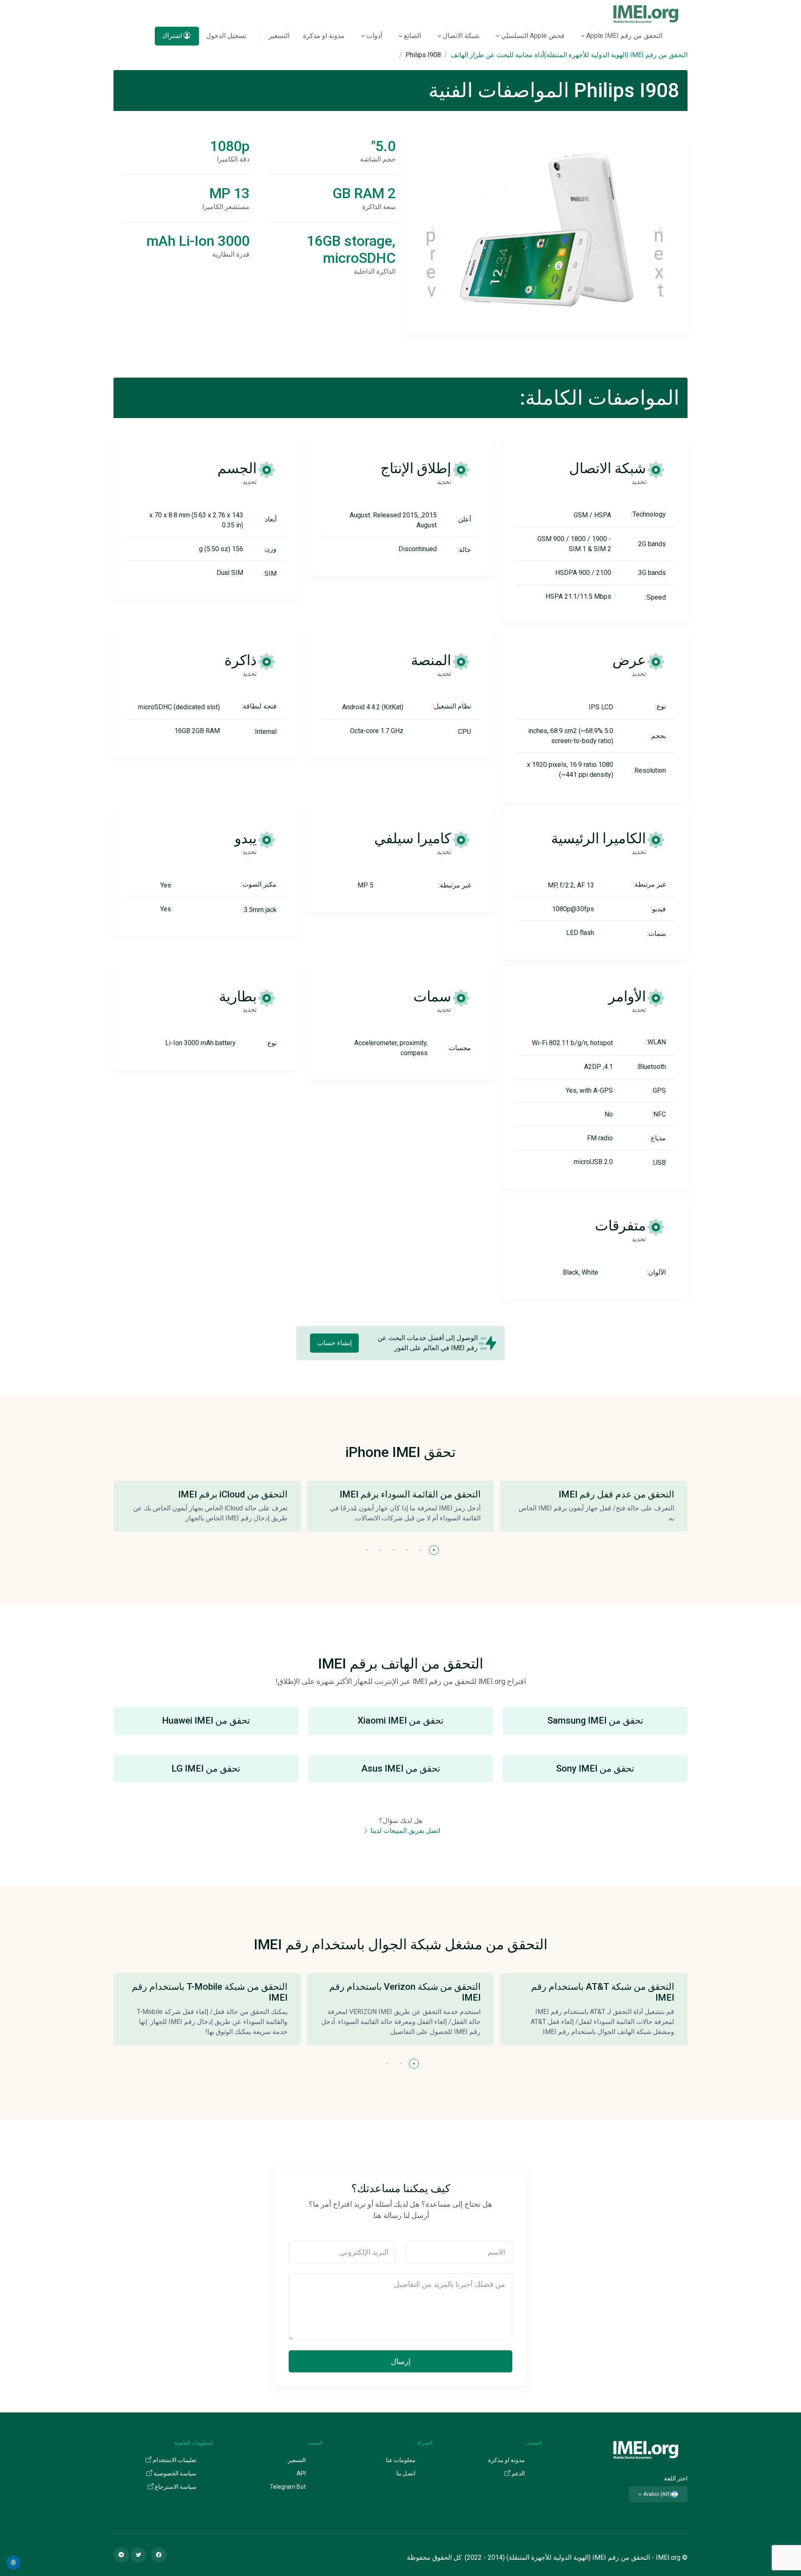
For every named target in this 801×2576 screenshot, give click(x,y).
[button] (434, 1550)
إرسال (401, 2361)
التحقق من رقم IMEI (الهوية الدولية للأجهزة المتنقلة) (616, 55)
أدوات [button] (374, 36)
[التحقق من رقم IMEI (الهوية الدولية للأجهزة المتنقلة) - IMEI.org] (646, 14)
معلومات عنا (401, 2460)
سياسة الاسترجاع (175, 2487)
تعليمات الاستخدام (174, 2460)
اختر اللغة (676, 2478)
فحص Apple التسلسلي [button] (533, 36)
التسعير (279, 36)
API (301, 2473)
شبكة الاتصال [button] (461, 36)
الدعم (518, 2473)
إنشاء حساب (334, 1343)
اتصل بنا (406, 2473)
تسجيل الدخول (226, 36)
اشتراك (173, 36)
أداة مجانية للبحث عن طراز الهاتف (497, 55)
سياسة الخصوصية (174, 2473)
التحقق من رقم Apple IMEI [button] (624, 36)
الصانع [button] (412, 36)
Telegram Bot (288, 2487)
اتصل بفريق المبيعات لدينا (404, 1831)
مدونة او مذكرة (324, 36)
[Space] (646, 2449)
